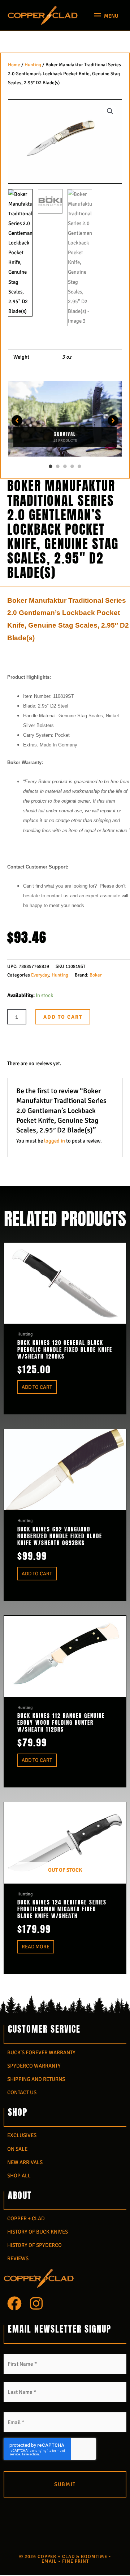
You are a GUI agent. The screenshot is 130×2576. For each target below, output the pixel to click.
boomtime (94, 2557)
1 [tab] (51, 466)
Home (14, 65)
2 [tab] (58, 466)
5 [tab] (79, 466)
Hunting (33, 65)
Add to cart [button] (37, 1387)
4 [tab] (72, 466)
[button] (110, 111)
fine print (75, 2561)
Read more (36, 1947)
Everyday (40, 975)
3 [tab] (65, 466)
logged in (55, 1141)
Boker (96, 975)
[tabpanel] (65, 421)
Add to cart (63, 1017)
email (49, 2561)
